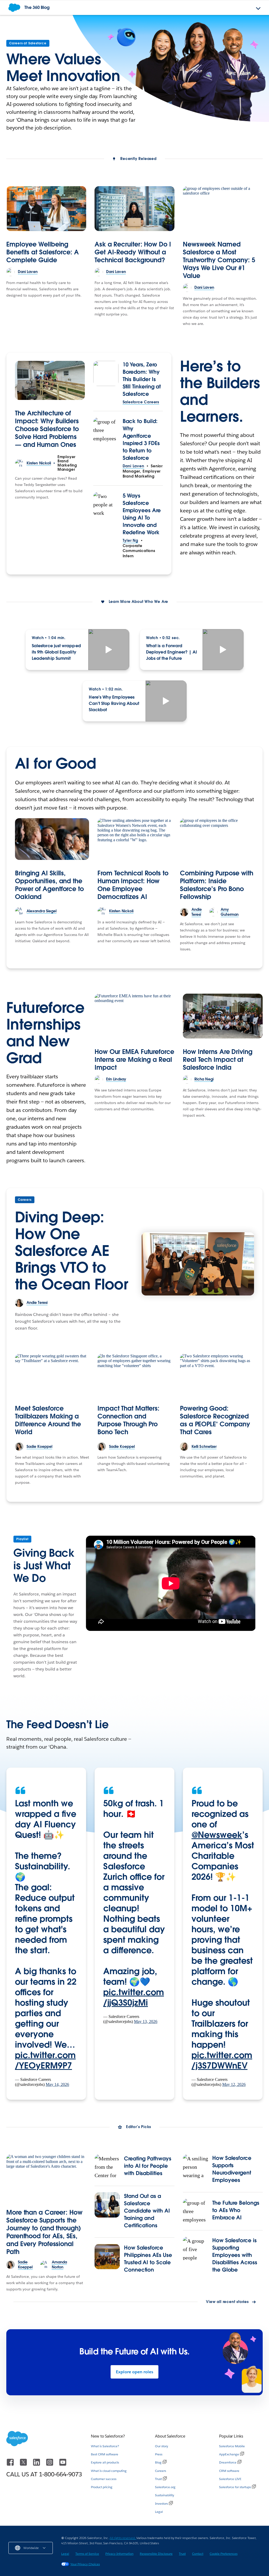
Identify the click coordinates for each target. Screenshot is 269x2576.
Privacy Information (119, 2554)
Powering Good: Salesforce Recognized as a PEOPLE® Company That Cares (215, 1420)
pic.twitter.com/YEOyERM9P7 (45, 2060)
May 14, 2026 (57, 2084)
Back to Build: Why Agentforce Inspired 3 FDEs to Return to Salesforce (141, 440)
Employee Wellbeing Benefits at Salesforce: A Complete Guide (43, 252)
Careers (25, 1200)
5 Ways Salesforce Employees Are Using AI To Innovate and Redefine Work (142, 514)
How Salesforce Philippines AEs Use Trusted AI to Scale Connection (148, 2259)
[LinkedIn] (37, 2465)
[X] (24, 2465)
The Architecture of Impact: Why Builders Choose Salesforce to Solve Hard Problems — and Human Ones (47, 429)
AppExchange (229, 2454)
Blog (158, 2462)
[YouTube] (63, 2465)
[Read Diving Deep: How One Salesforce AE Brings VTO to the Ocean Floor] (198, 1264)
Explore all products (105, 2462)
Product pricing (102, 2487)
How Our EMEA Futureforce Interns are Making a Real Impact (134, 1060)
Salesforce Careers (141, 402)
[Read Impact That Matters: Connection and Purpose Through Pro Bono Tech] (134, 1375)
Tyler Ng (130, 540)
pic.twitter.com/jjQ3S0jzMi (134, 1997)
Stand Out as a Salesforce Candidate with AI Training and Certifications (147, 2211)
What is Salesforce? (105, 2446)
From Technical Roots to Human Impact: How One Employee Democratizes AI (133, 885)
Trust (158, 2479)
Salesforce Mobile (232, 2446)
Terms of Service (87, 2554)
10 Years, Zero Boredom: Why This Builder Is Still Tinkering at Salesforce (142, 379)
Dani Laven (133, 466)
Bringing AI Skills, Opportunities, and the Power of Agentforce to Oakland (49, 885)
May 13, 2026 (146, 2021)
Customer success (104, 2479)
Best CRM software (105, 2454)
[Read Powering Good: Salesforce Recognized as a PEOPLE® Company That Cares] (217, 1375)
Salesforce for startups (235, 2487)
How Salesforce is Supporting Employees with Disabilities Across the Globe (235, 2255)
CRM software (229, 2471)
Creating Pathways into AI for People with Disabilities (148, 2166)
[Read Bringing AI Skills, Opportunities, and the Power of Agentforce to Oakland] (52, 839)
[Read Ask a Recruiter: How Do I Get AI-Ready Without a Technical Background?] (134, 209)
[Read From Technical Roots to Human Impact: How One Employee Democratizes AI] (134, 839)
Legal (159, 2512)
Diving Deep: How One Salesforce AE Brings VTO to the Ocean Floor (71, 1250)
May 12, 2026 (234, 2084)
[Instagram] (50, 2465)
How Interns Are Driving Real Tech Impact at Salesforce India (218, 1060)
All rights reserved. (123, 2538)
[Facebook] (11, 2465)
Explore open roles (134, 2372)
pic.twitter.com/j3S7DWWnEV (222, 2060)
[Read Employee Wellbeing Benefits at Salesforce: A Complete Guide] (46, 209)
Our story (162, 2446)
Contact (198, 2554)
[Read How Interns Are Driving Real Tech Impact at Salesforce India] (223, 1016)
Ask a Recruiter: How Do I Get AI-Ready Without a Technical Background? (133, 252)
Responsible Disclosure (156, 2554)
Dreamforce (228, 2462)
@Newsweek (217, 1835)
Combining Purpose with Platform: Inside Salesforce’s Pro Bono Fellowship (217, 885)
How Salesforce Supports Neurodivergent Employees (232, 2169)
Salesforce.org (165, 2487)
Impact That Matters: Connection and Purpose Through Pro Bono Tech (128, 1420)
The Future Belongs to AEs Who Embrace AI (236, 2210)
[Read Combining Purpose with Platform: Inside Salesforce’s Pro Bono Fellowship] (217, 839)
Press (159, 2454)
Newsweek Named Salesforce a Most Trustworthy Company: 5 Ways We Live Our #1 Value (219, 260)
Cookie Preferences (224, 2554)
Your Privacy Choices (85, 2564)
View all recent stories (227, 2302)
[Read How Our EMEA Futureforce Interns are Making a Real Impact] (134, 1016)
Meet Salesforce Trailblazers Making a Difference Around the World (48, 1420)
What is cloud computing (109, 2471)
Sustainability (165, 2495)
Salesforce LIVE (230, 2479)
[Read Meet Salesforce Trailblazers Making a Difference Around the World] (52, 1375)
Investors (161, 2503)
